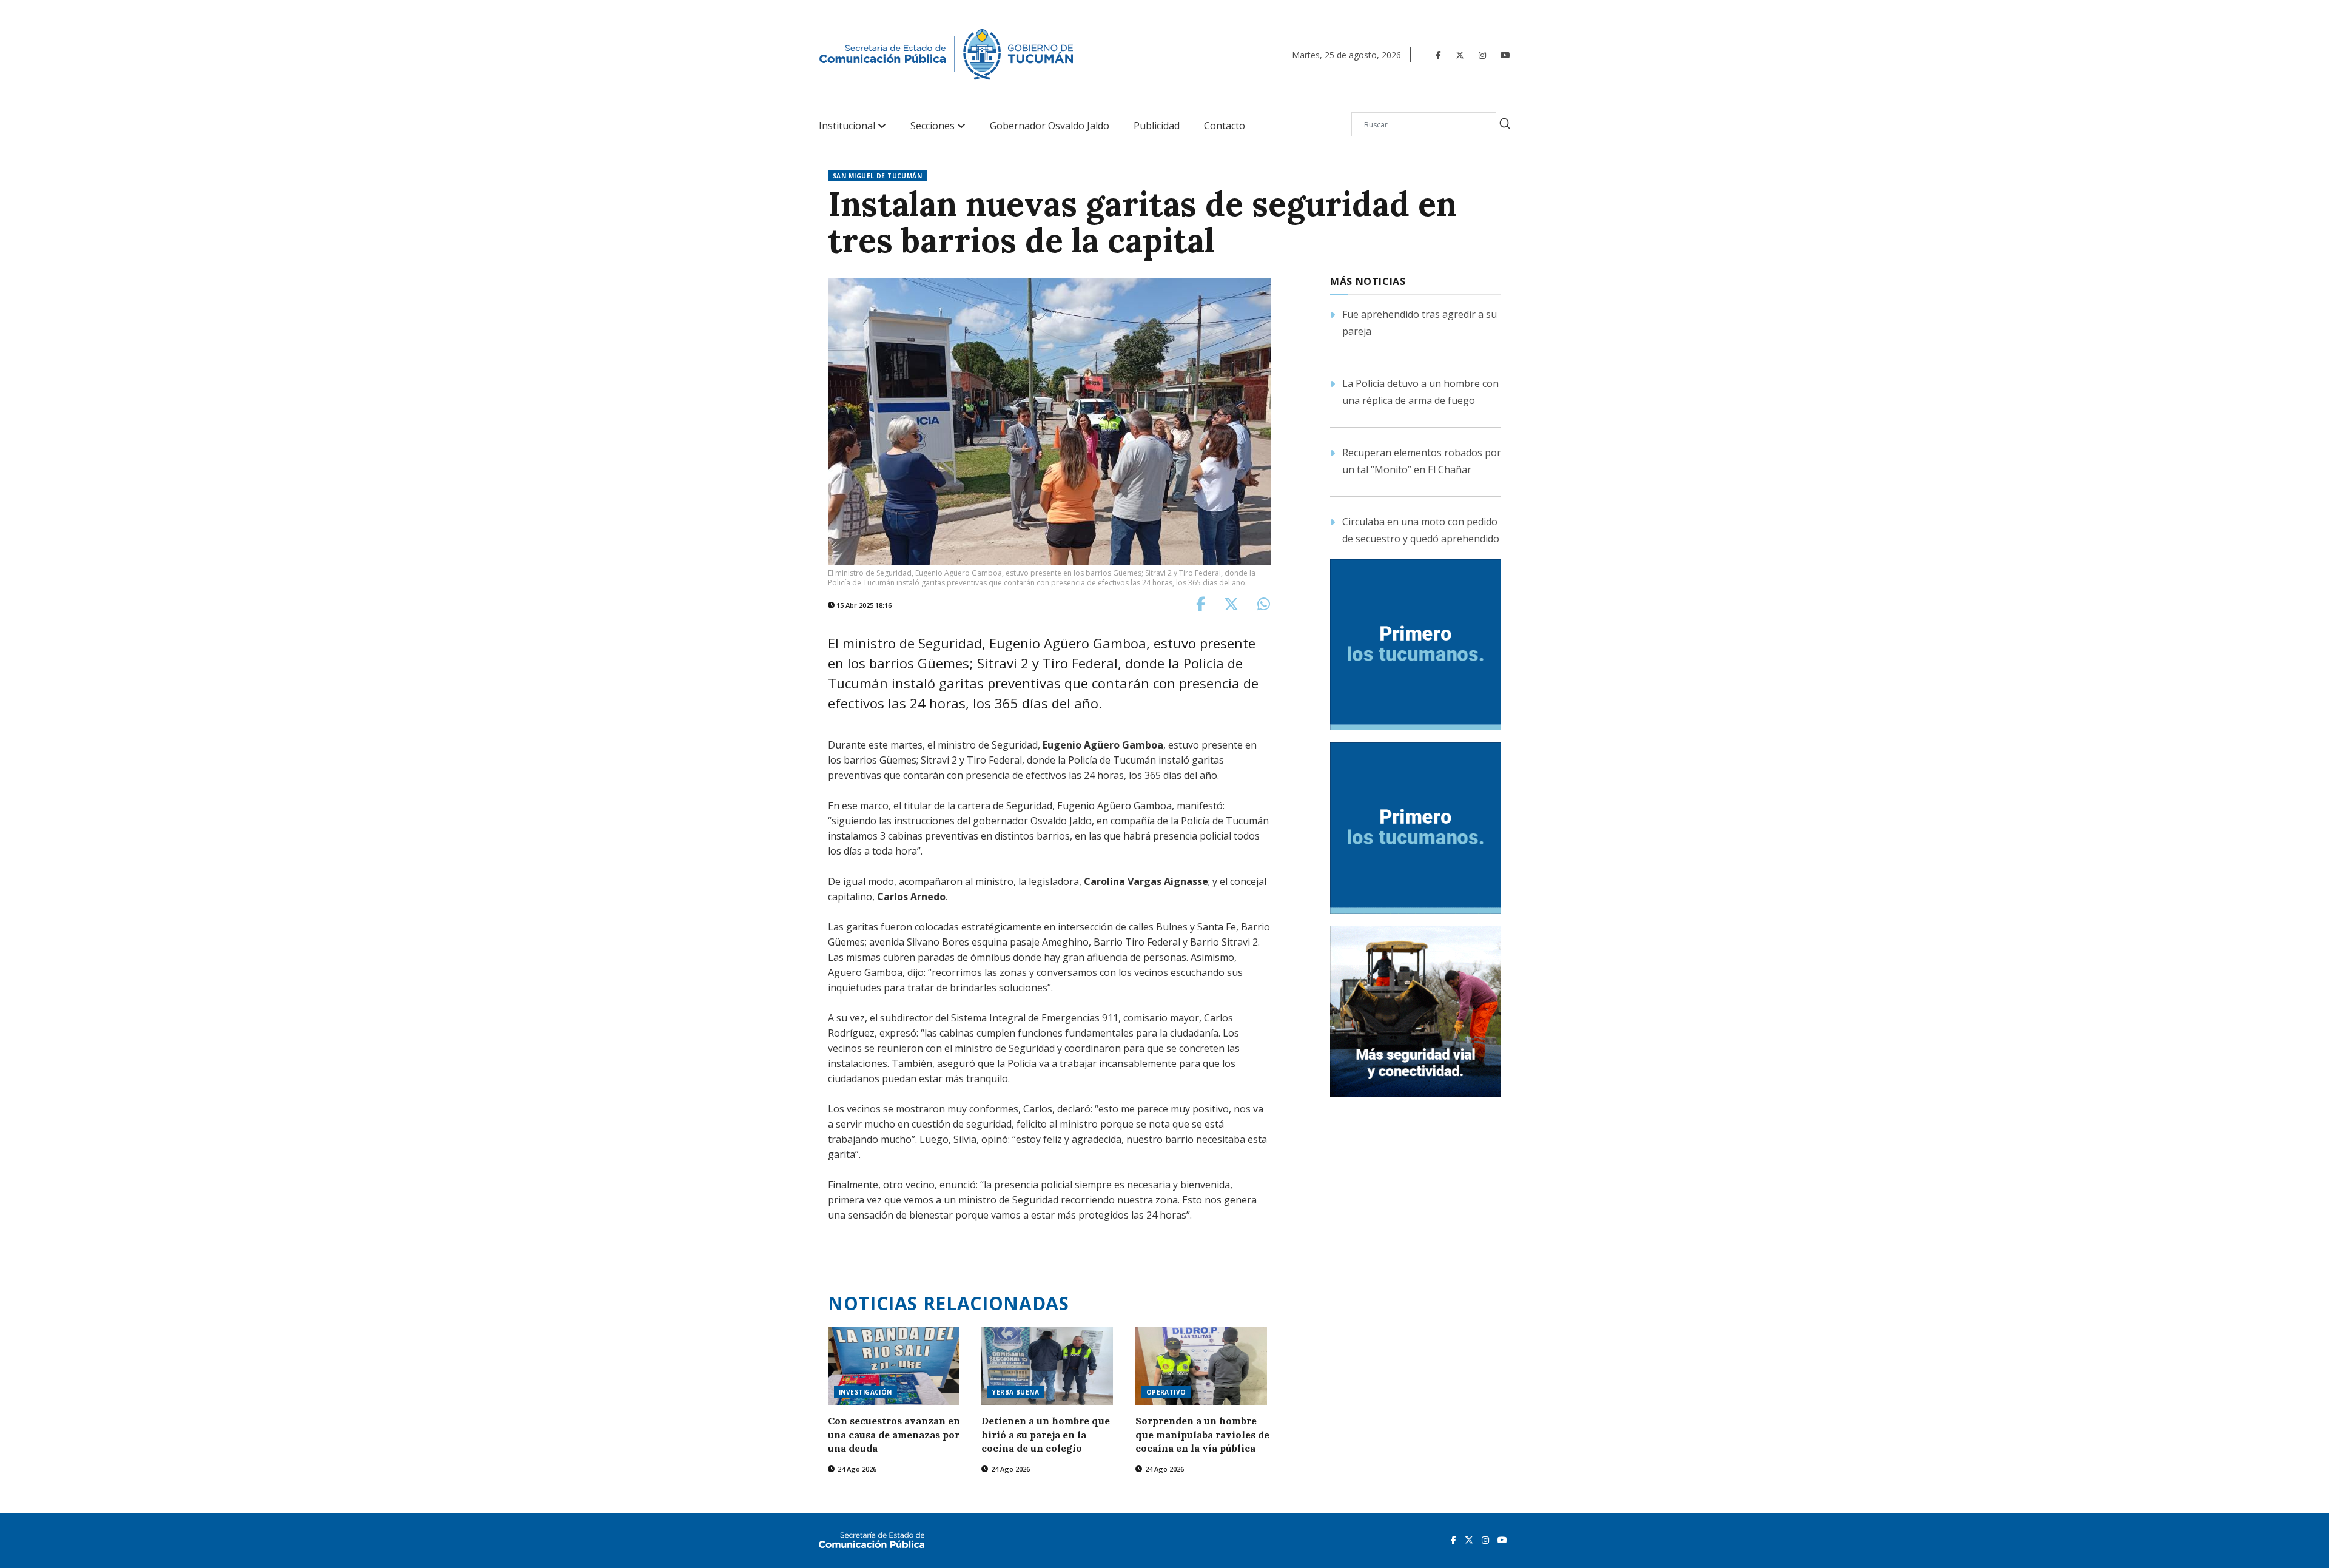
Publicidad (1157, 126)
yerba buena (1016, 1392)
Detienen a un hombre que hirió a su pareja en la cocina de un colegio (1046, 1434)
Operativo (1166, 1392)
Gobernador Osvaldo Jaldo (1050, 126)
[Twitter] (1460, 55)
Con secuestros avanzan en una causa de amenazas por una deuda (894, 1434)
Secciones (934, 126)
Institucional (848, 126)
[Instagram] (1482, 55)
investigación (865, 1392)
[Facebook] (1438, 55)
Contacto (1225, 126)
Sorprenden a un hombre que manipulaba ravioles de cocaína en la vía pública (1202, 1434)
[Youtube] (1505, 55)
